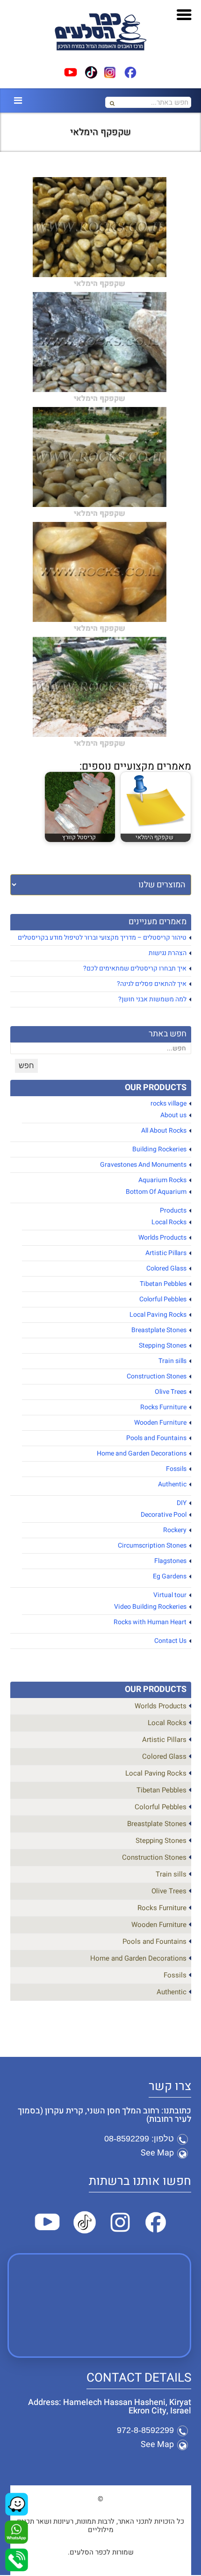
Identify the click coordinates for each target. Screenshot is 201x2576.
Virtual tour (170, 1595)
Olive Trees (171, 1392)
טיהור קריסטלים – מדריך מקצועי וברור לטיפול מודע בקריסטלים (102, 938)
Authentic (172, 1484)
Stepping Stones (163, 1345)
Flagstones (170, 1561)
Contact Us (170, 1641)
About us (173, 1115)
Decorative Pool (164, 1515)
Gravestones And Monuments (143, 1165)
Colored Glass (166, 1268)
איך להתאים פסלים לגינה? (152, 984)
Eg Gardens (170, 1576)
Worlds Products (162, 1238)
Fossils (176, 1469)
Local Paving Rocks (158, 1315)
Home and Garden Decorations (142, 1453)
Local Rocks (169, 1222)
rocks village (169, 1103)
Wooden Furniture (160, 1423)
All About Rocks (164, 1131)
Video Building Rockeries (150, 1607)
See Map (157, 2153)
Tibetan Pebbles (163, 1284)
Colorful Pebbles (163, 1299)
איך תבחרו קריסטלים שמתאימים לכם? (135, 968)
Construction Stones (157, 1376)
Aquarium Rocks (162, 1180)
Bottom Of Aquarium (156, 1192)
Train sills (172, 1361)
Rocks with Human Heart (150, 1622)
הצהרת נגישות (168, 953)
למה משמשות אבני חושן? (152, 999)
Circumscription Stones (152, 1545)
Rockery (175, 1530)
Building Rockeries (159, 1149)
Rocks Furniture (163, 1407)
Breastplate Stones (159, 1330)
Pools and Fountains (156, 1438)
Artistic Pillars (166, 1253)
